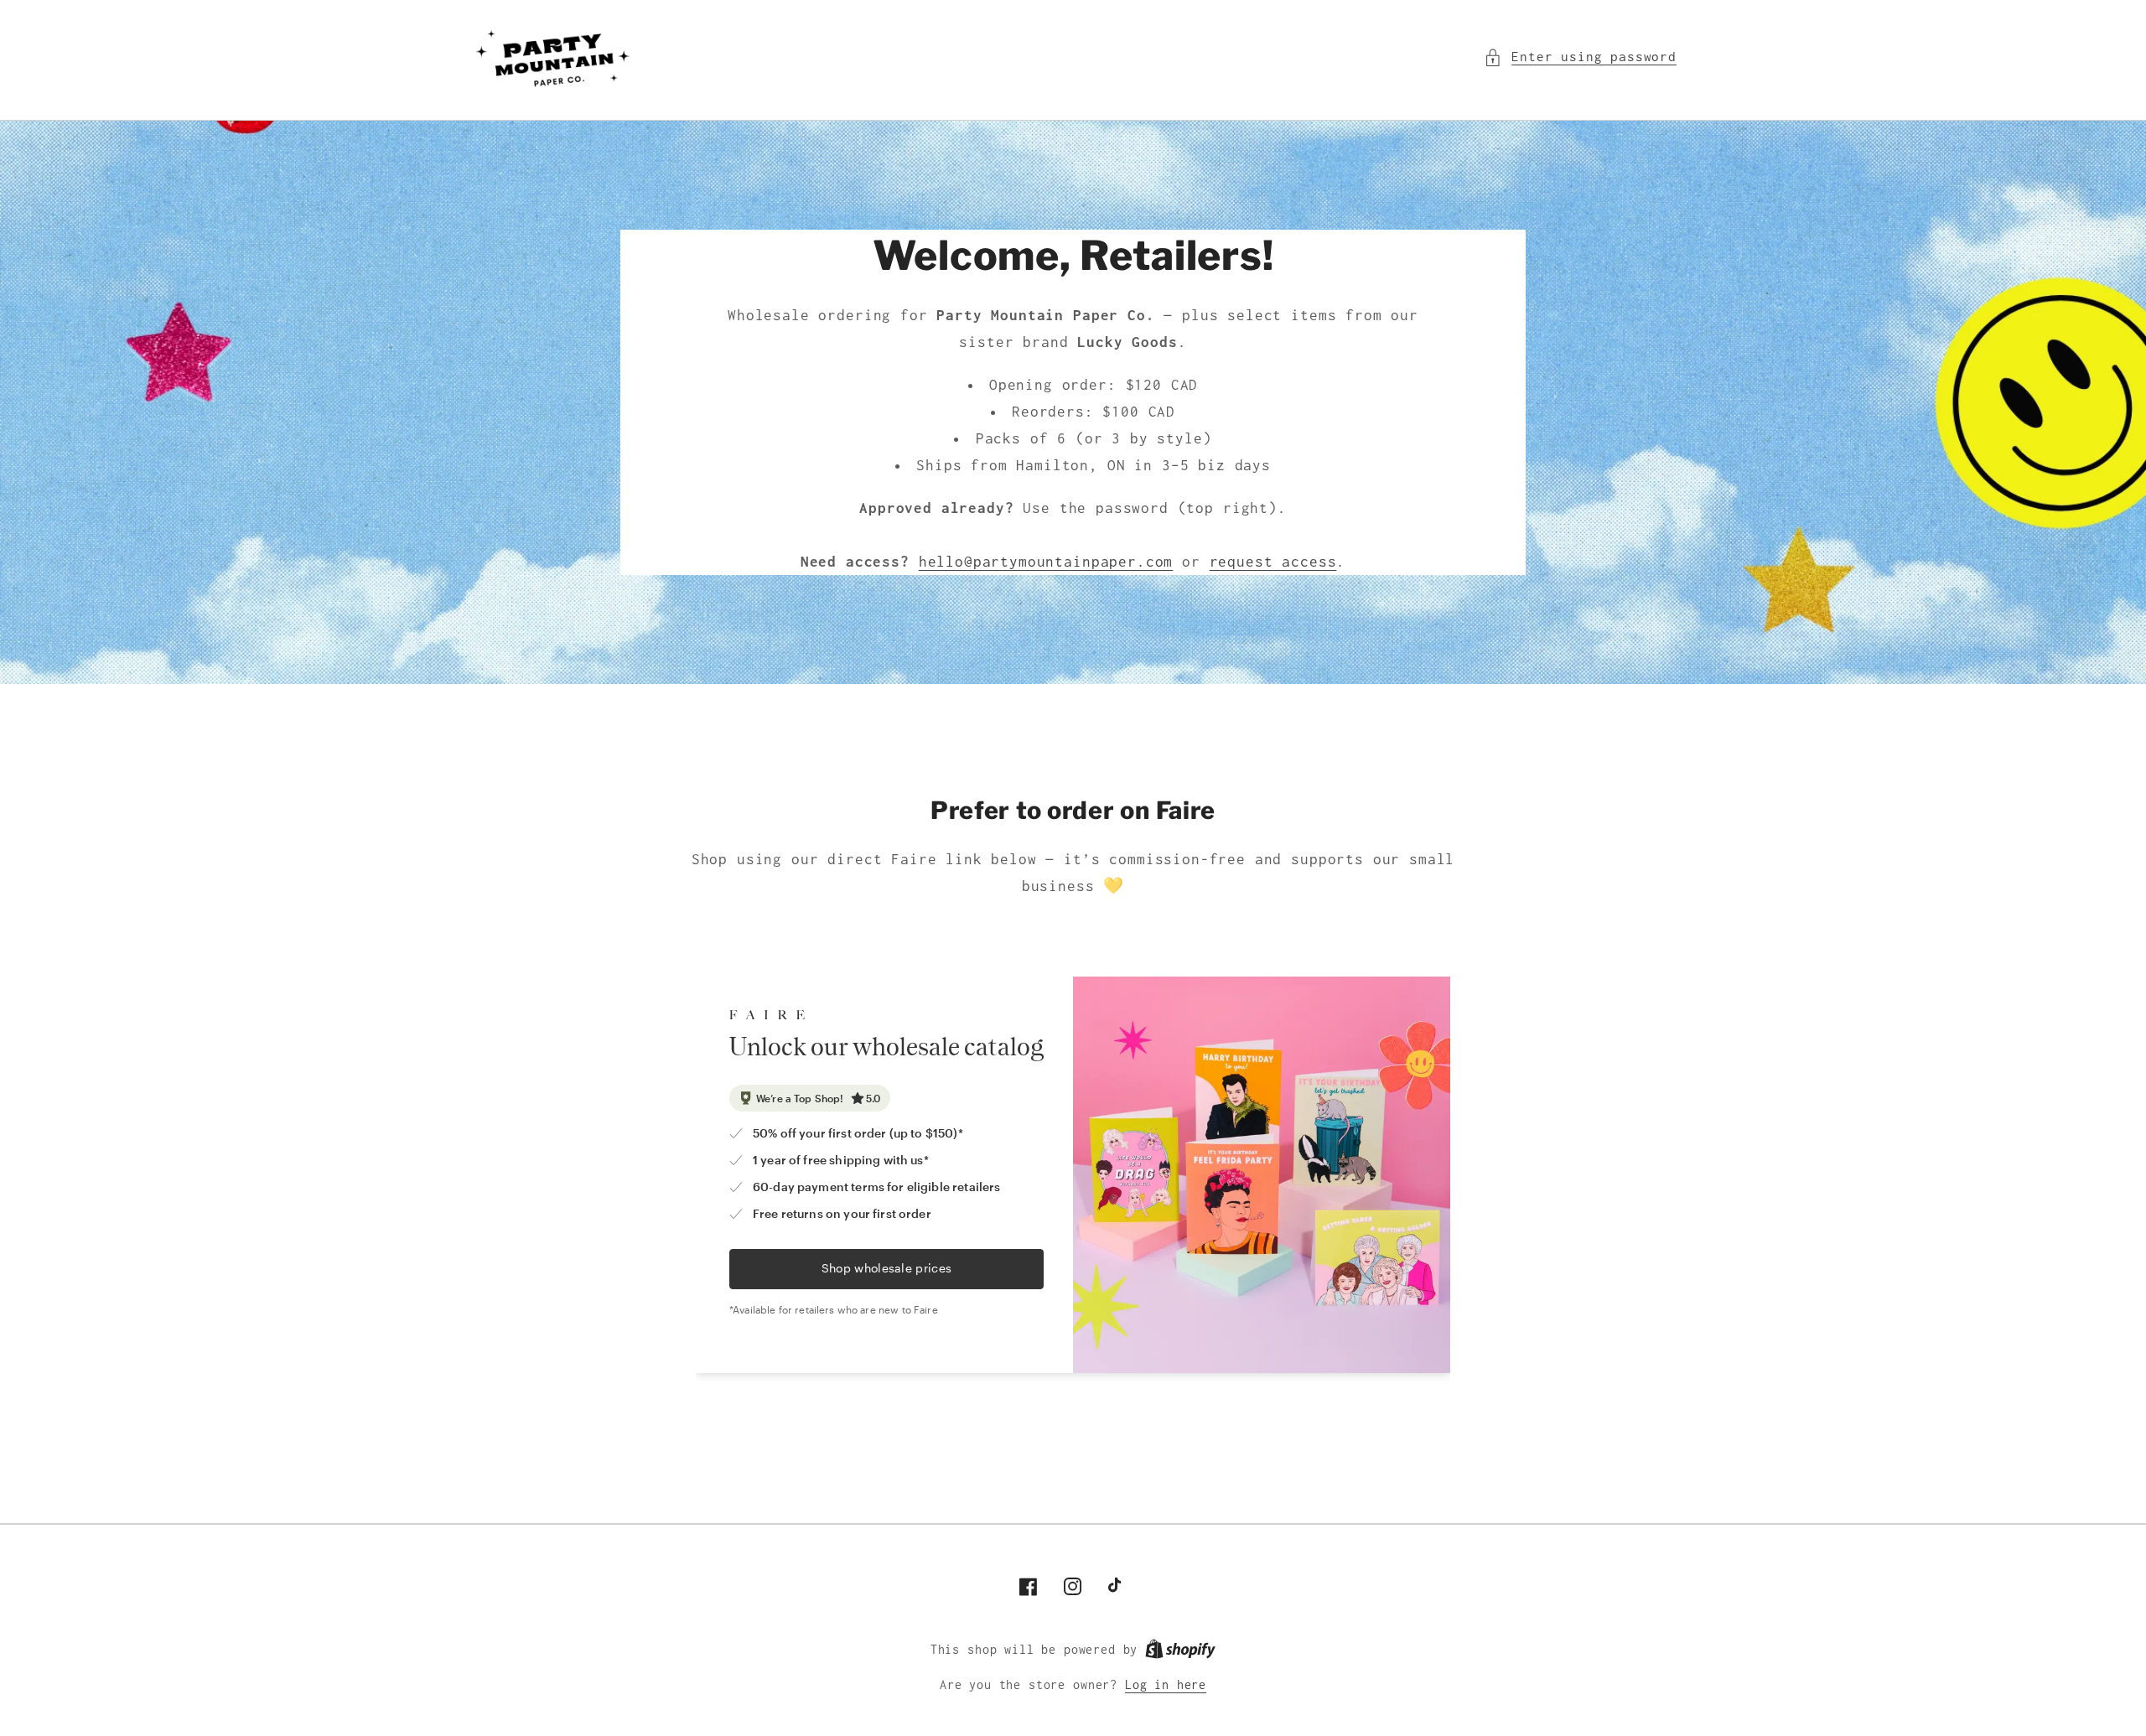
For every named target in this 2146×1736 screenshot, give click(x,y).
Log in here (1166, 1685)
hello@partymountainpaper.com (1046, 562)
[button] (1580, 57)
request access (1273, 562)
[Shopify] (1180, 1650)
